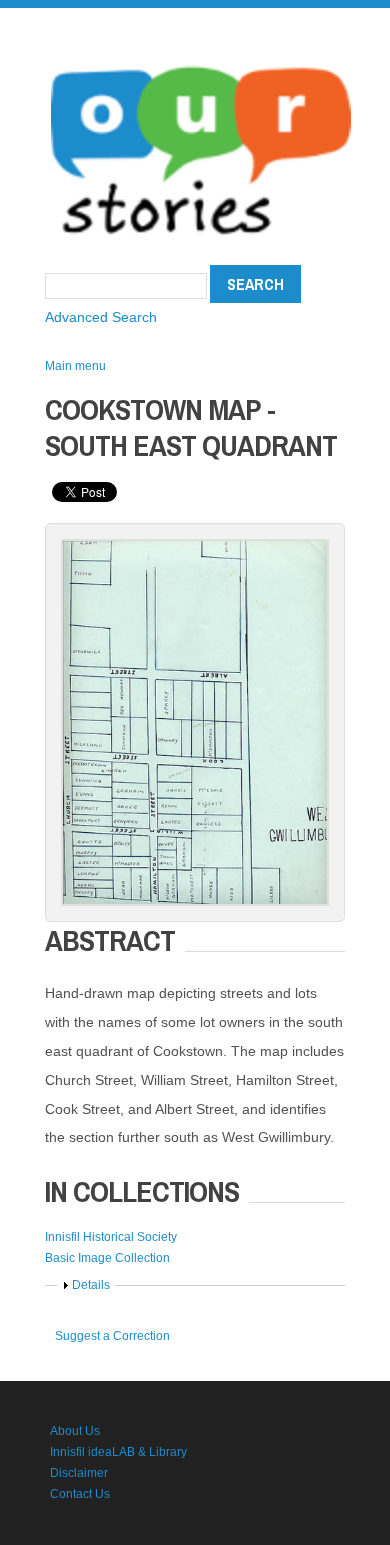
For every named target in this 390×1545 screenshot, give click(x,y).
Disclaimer (79, 1473)
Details (91, 1285)
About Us (75, 1431)
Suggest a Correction (112, 1336)
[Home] (201, 60)
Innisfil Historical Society (111, 1237)
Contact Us (80, 1494)
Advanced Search (101, 317)
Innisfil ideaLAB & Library (118, 1452)
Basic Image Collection (107, 1258)
